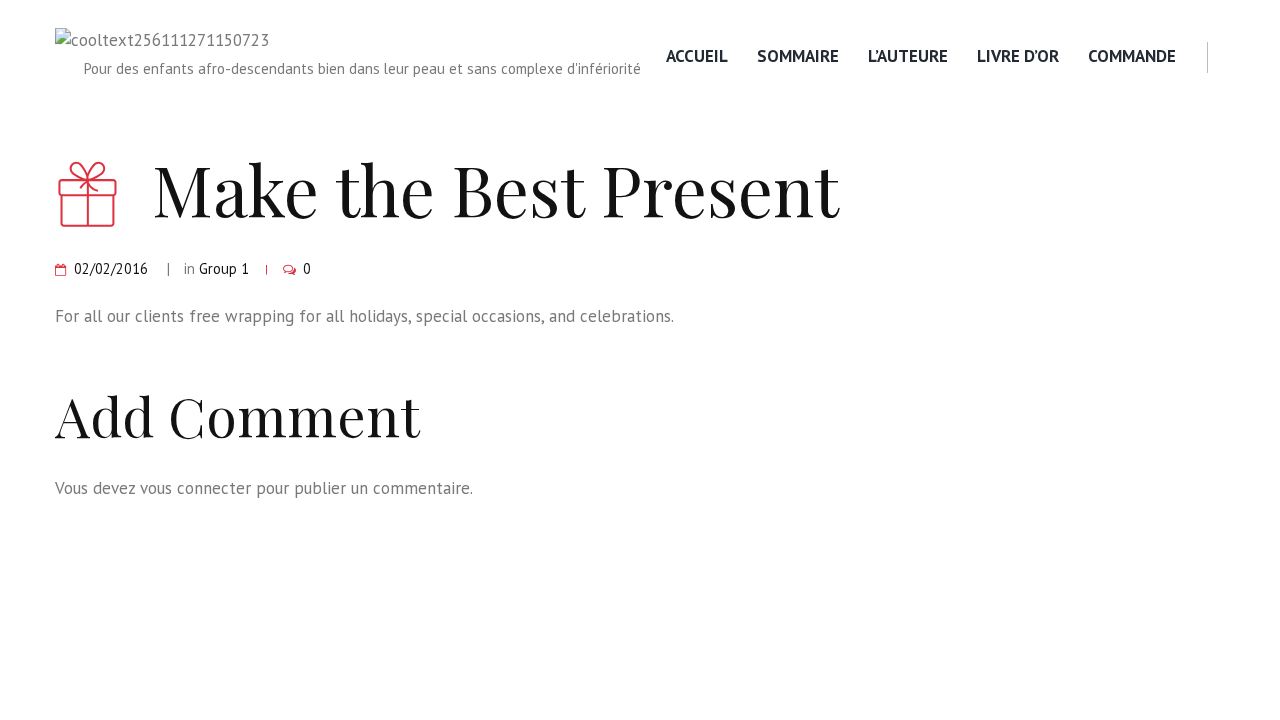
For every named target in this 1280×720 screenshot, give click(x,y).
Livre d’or (1018, 56)
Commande (1132, 56)
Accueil (697, 56)
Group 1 (224, 268)
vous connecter (195, 488)
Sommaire (798, 56)
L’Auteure (908, 56)
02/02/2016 (111, 268)
